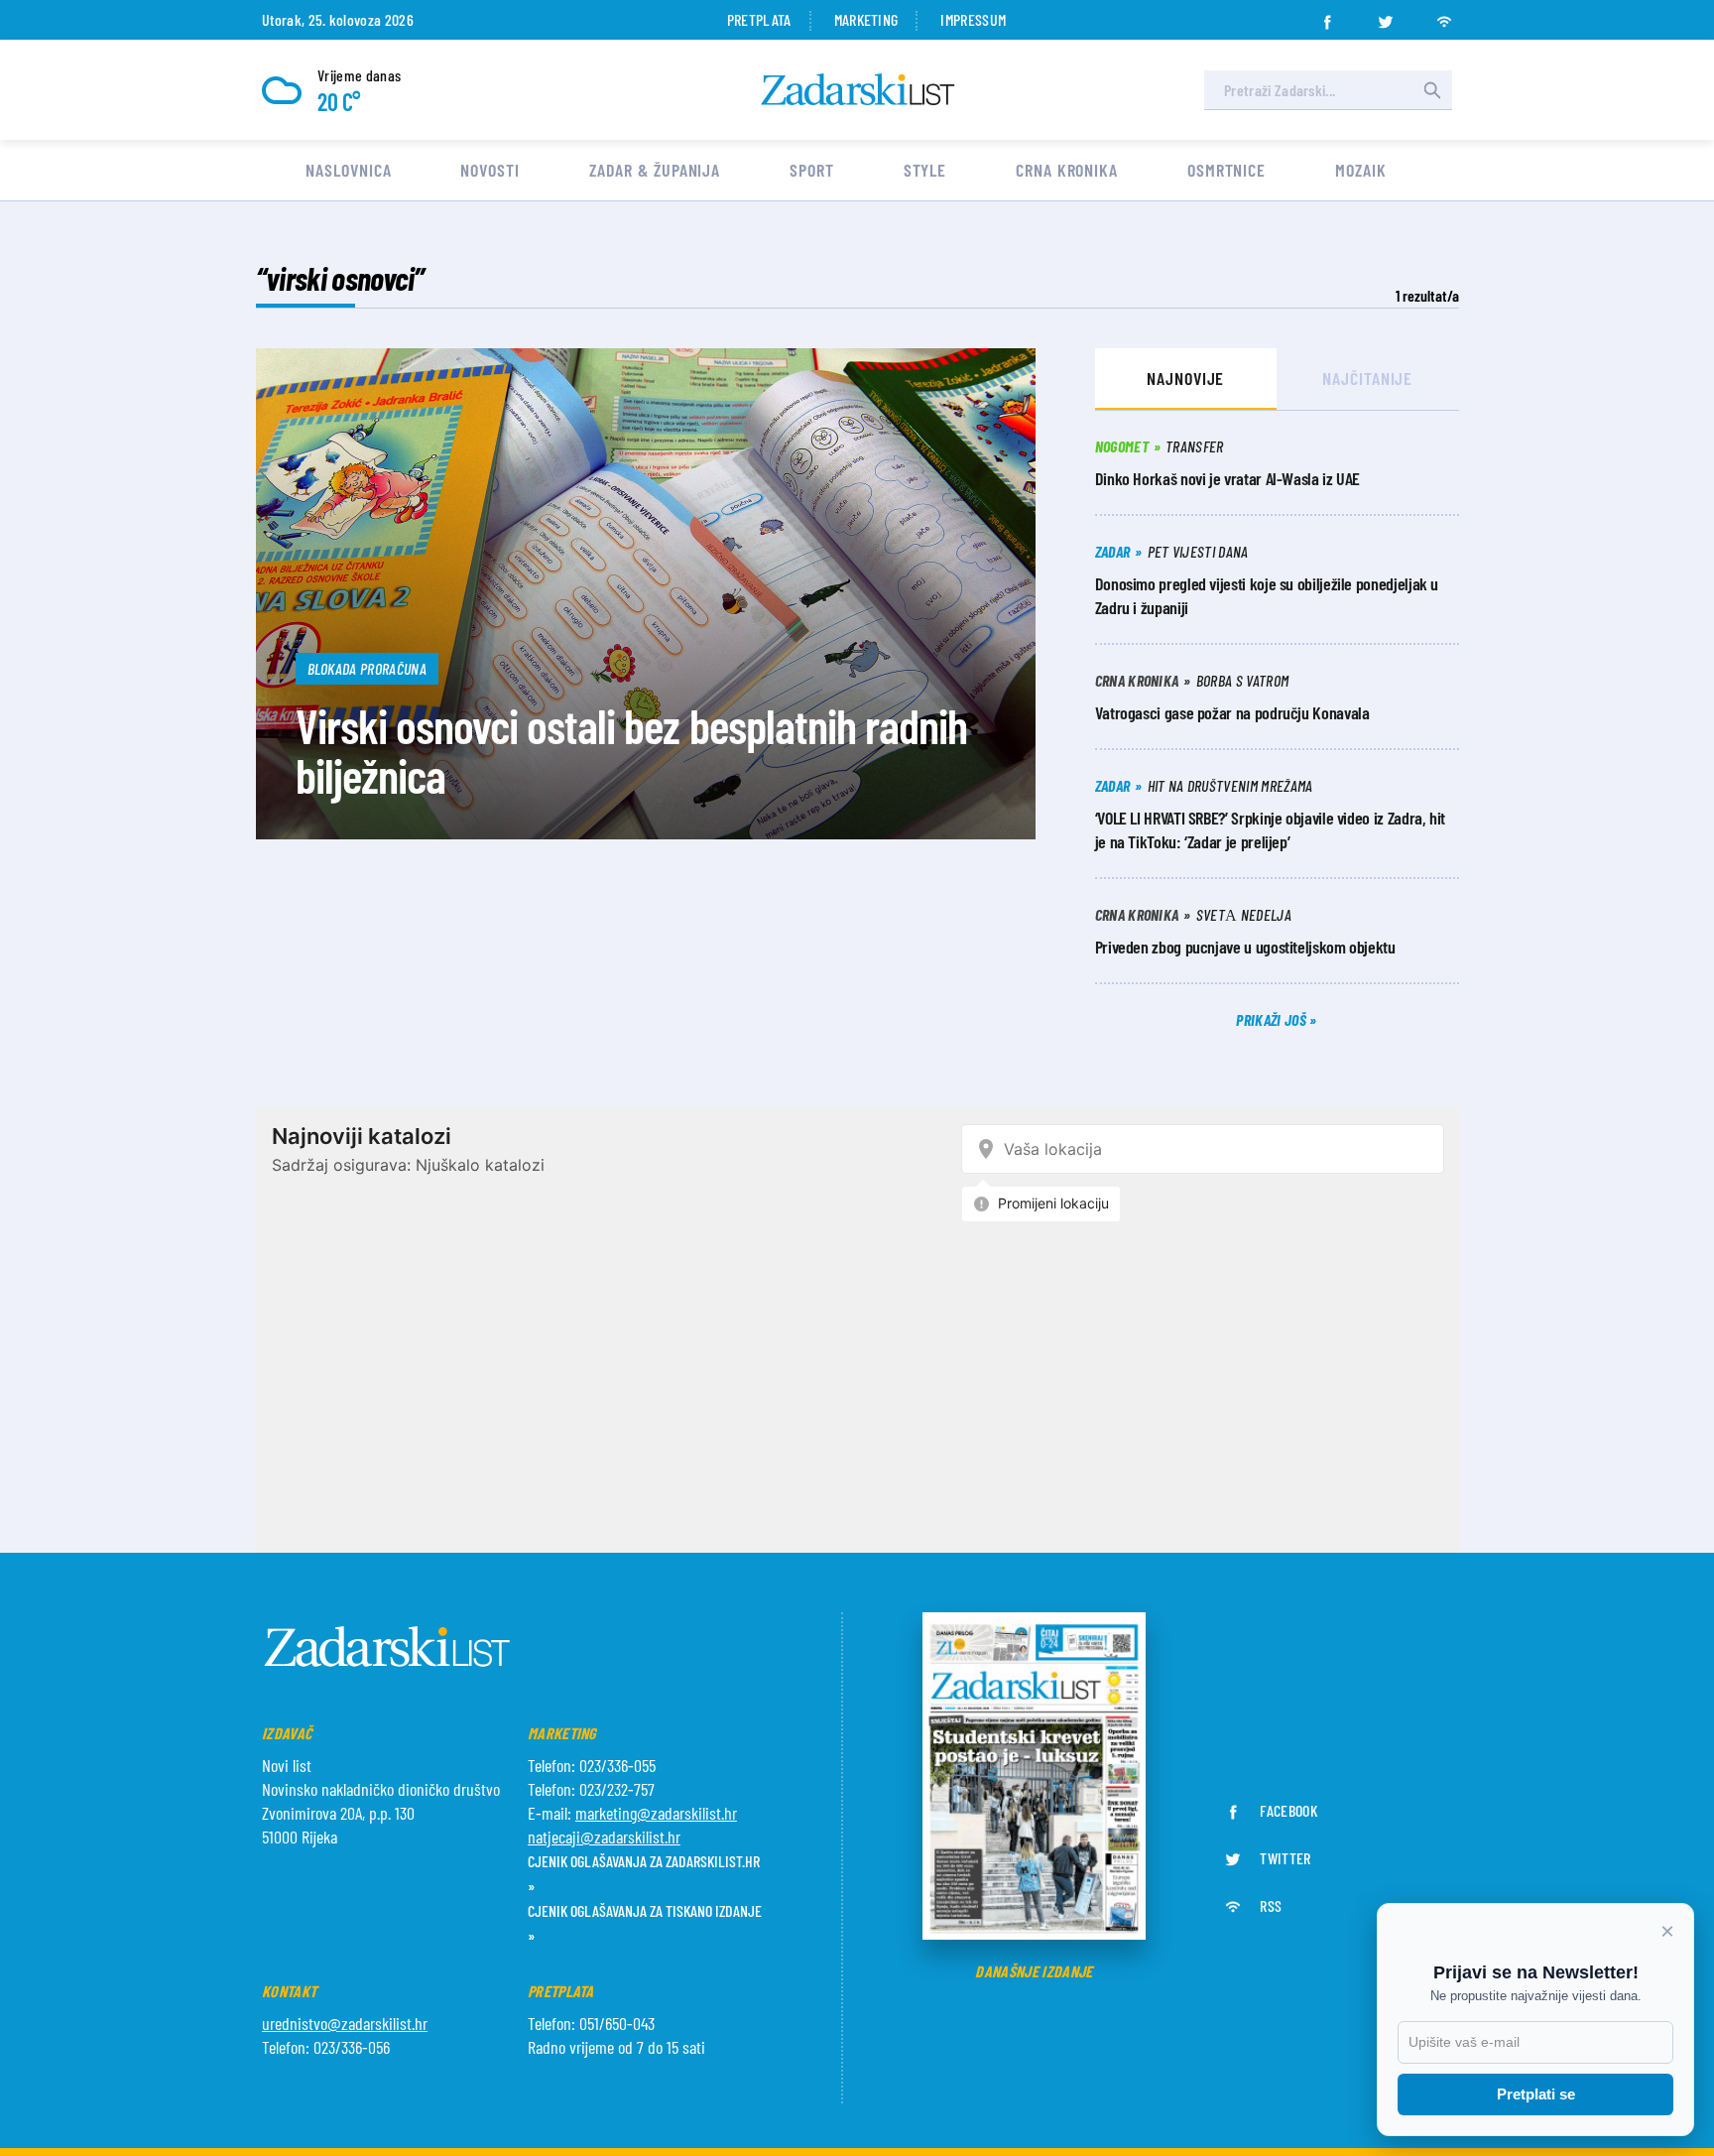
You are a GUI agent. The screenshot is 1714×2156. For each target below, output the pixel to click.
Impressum (973, 19)
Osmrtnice (1226, 170)
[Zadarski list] (858, 90)
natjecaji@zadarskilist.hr (604, 1837)
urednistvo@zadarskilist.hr (345, 2023)
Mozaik (1360, 170)
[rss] (1444, 16)
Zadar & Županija (655, 170)
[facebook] (1327, 16)
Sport (812, 170)
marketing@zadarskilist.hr (656, 1813)
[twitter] (1386, 16)
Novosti (490, 170)
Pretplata (759, 19)
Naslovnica (348, 170)
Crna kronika (1067, 170)
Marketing (866, 19)
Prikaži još (1273, 1019)
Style (925, 170)
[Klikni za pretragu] (1432, 90)
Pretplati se (1536, 2094)
